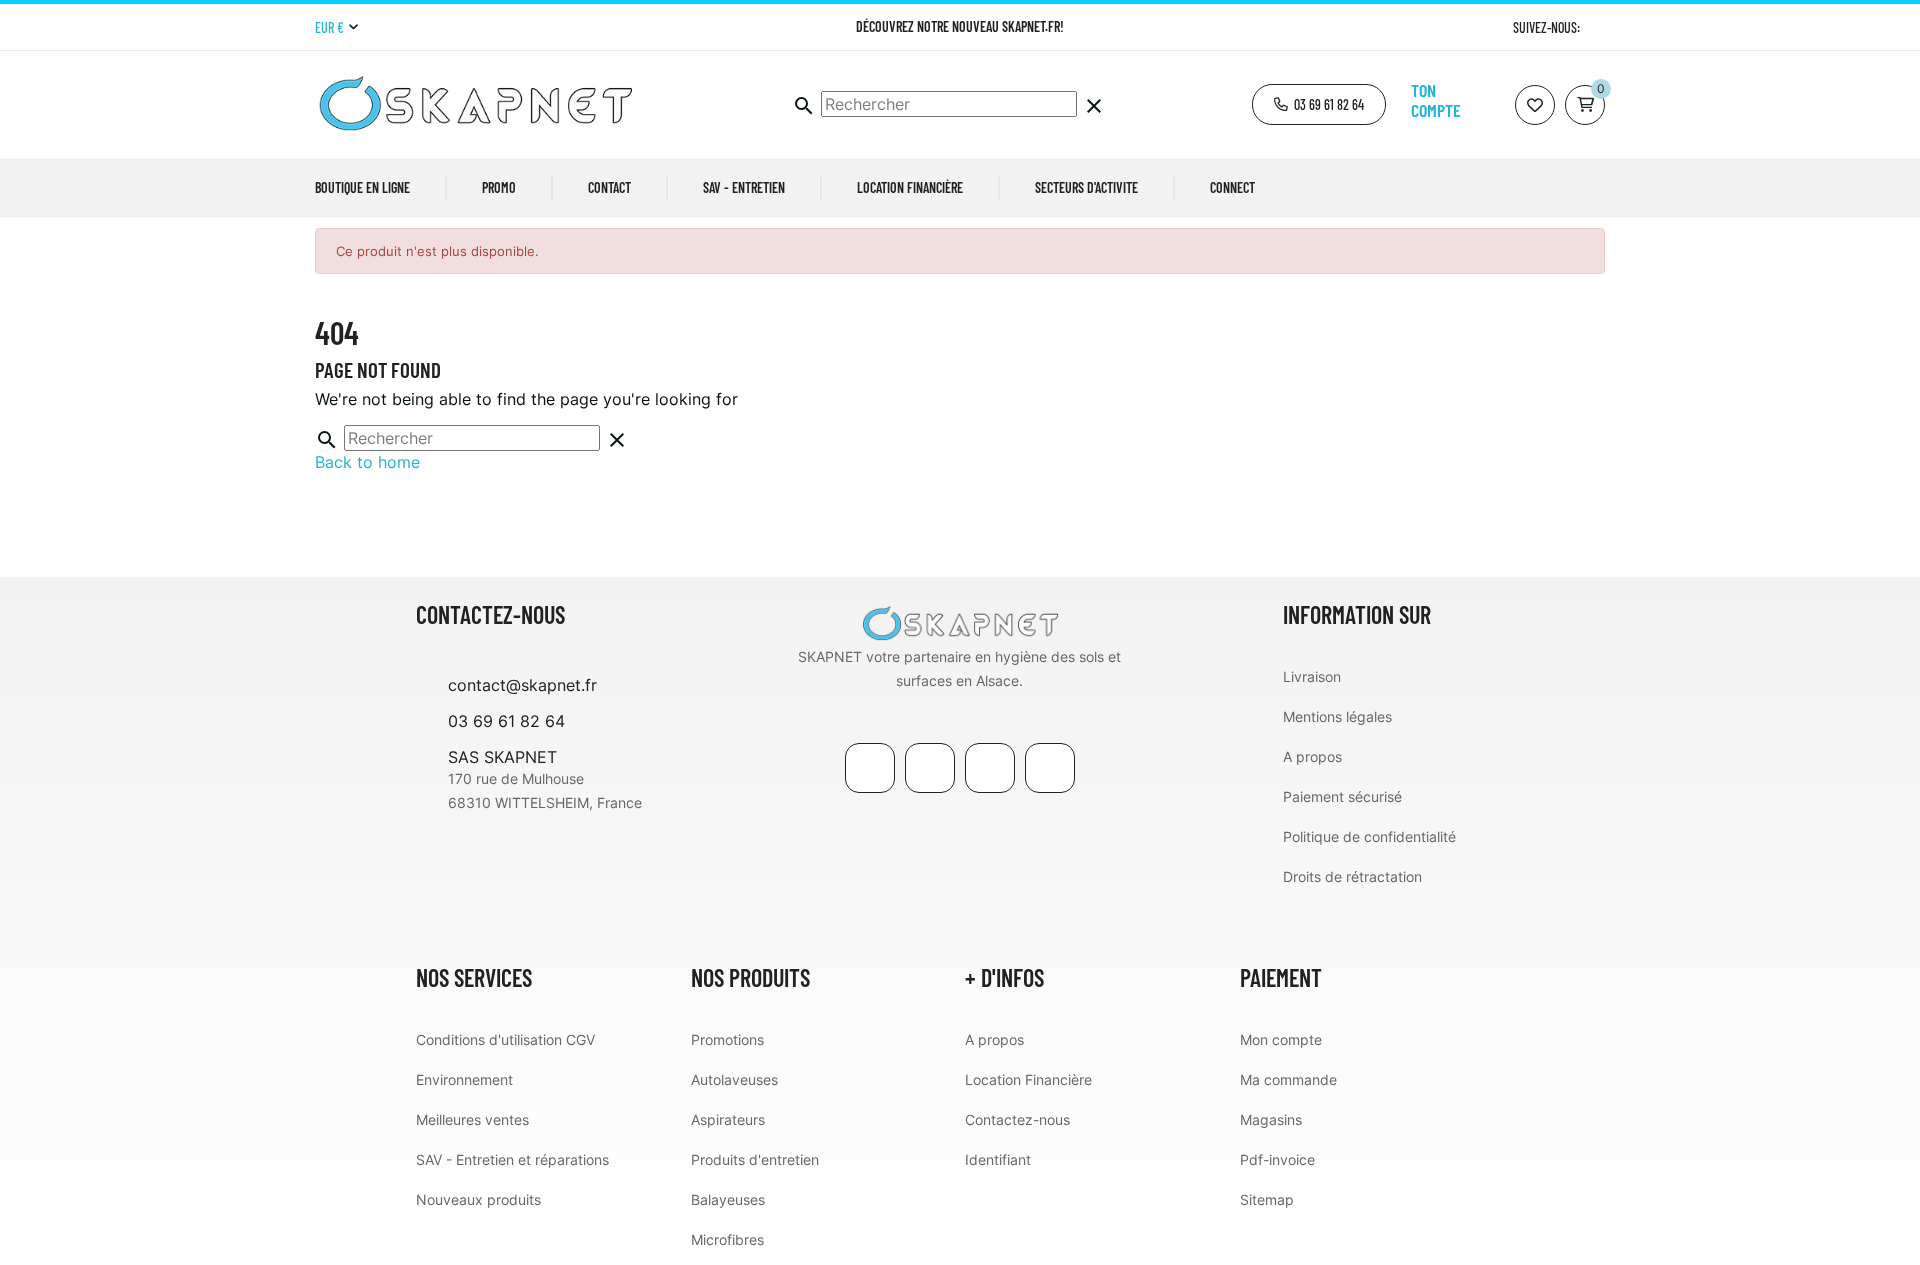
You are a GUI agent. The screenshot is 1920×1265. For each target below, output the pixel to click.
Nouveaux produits (478, 1199)
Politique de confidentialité (1369, 836)
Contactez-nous (1017, 1119)
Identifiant (998, 1159)
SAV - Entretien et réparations (512, 1159)
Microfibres (727, 1239)
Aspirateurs (728, 1119)
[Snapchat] (1050, 768)
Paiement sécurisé (1342, 796)
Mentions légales (1337, 716)
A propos (1312, 756)
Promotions (727, 1039)
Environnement (464, 1079)
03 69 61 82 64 (506, 721)
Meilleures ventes (472, 1119)
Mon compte (1281, 1039)
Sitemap (1267, 1199)
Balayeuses (728, 1199)
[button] (1319, 104)
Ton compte (1436, 100)
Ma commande (1288, 1079)
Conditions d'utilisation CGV (505, 1039)
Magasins (1271, 1119)
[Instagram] (1597, 27)
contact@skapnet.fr (522, 685)
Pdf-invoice (1277, 1159)
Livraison (1312, 676)
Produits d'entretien (755, 1159)
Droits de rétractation (1352, 876)
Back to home (367, 462)
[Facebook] (870, 768)
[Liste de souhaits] (1535, 105)
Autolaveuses (734, 1079)
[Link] (990, 768)
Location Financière (1028, 1079)
